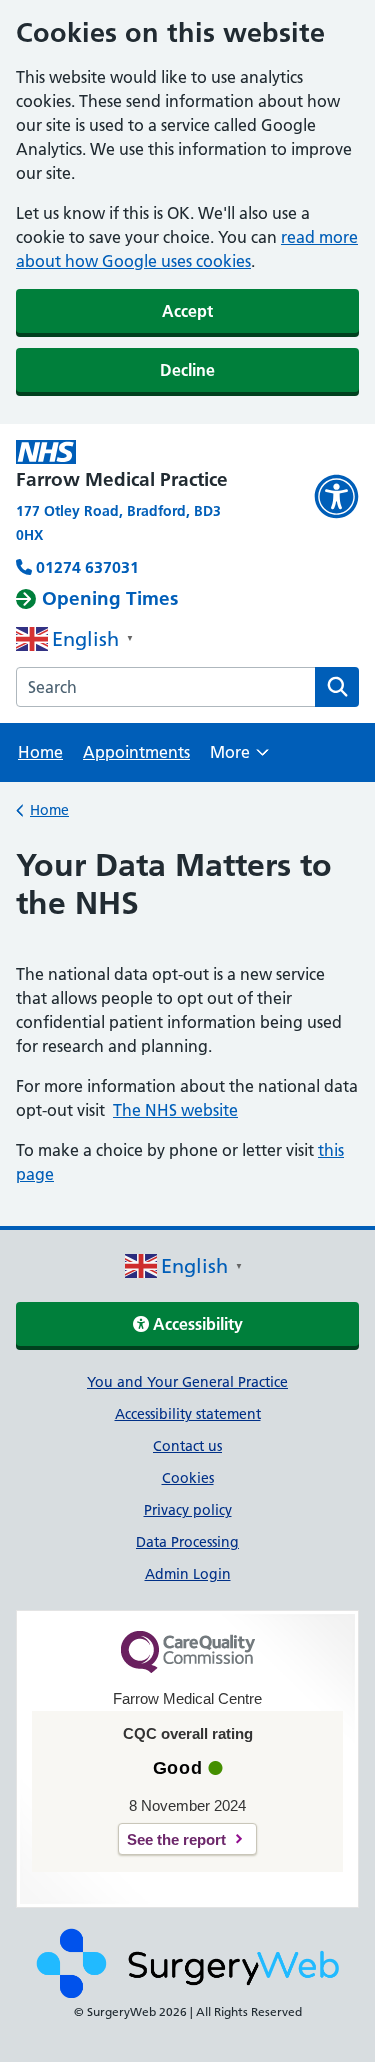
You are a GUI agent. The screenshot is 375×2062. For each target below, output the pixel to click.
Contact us (187, 1446)
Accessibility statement (188, 1414)
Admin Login (188, 1574)
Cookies (188, 1478)
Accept (187, 311)
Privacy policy (188, 1510)
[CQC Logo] (188, 1668)
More (239, 758)
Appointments (136, 752)
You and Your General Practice (187, 1382)
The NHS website (175, 1110)
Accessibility (196, 1324)
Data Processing (187, 1542)
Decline (187, 370)
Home (40, 752)
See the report (176, 1839)
